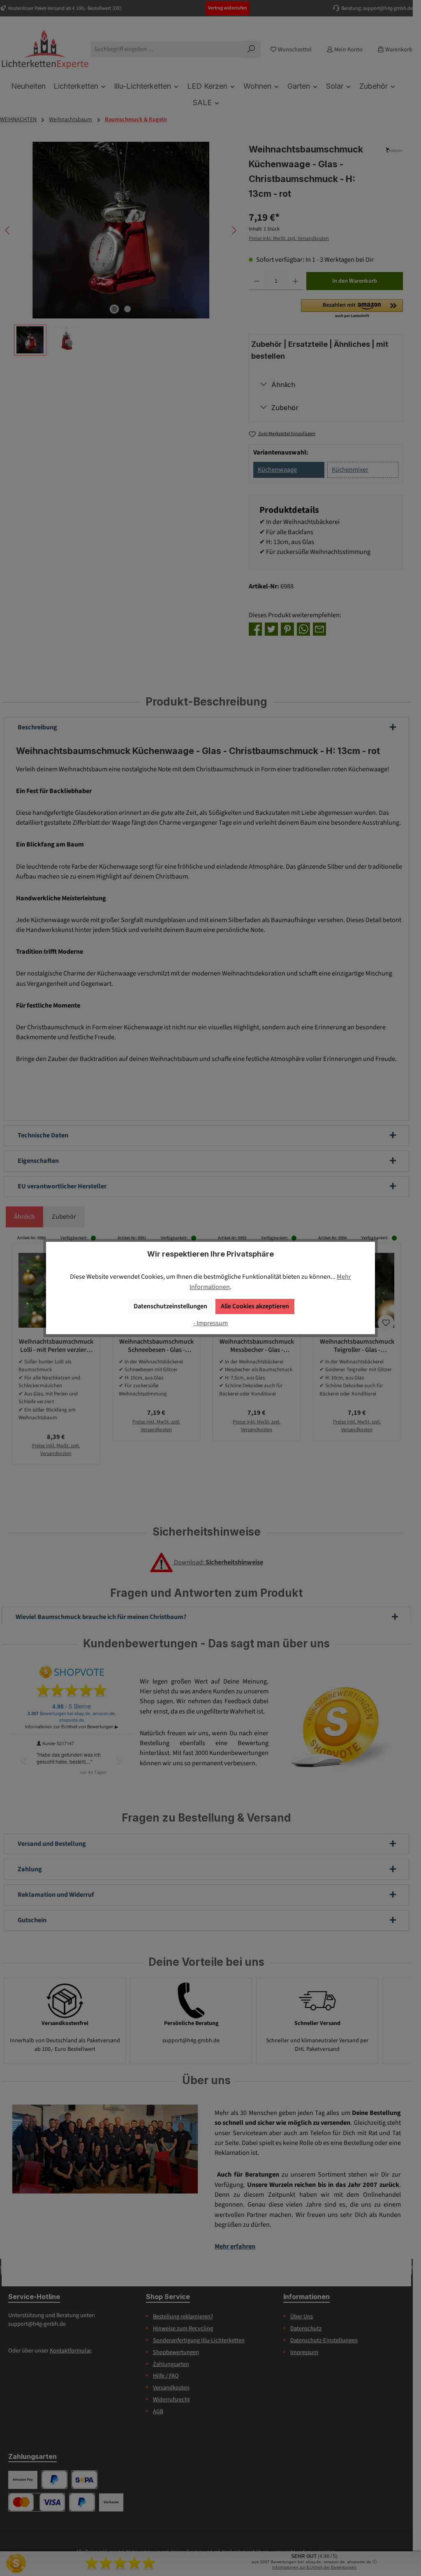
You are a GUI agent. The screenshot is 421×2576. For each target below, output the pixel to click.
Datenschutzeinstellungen (170, 1306)
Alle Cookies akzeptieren (255, 1306)
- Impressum (210, 1323)
